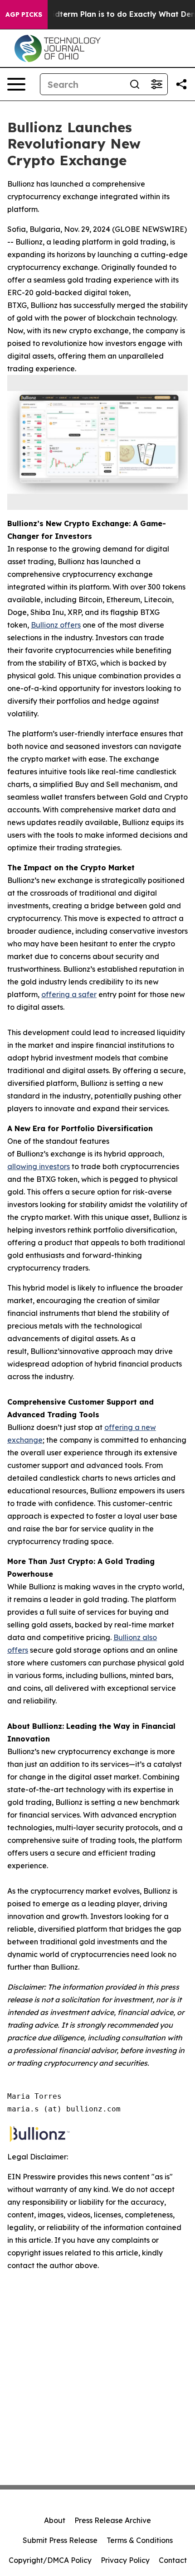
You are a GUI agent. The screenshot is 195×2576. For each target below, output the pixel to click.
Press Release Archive (113, 2520)
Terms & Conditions (140, 2540)
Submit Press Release (60, 2540)
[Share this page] (181, 84)
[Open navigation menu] (16, 84)
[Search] (135, 84)
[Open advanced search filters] (156, 84)
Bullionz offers (56, 625)
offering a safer (69, 994)
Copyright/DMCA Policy (50, 2560)
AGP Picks (24, 14)
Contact (173, 2560)
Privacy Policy (125, 2560)
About (55, 2520)
